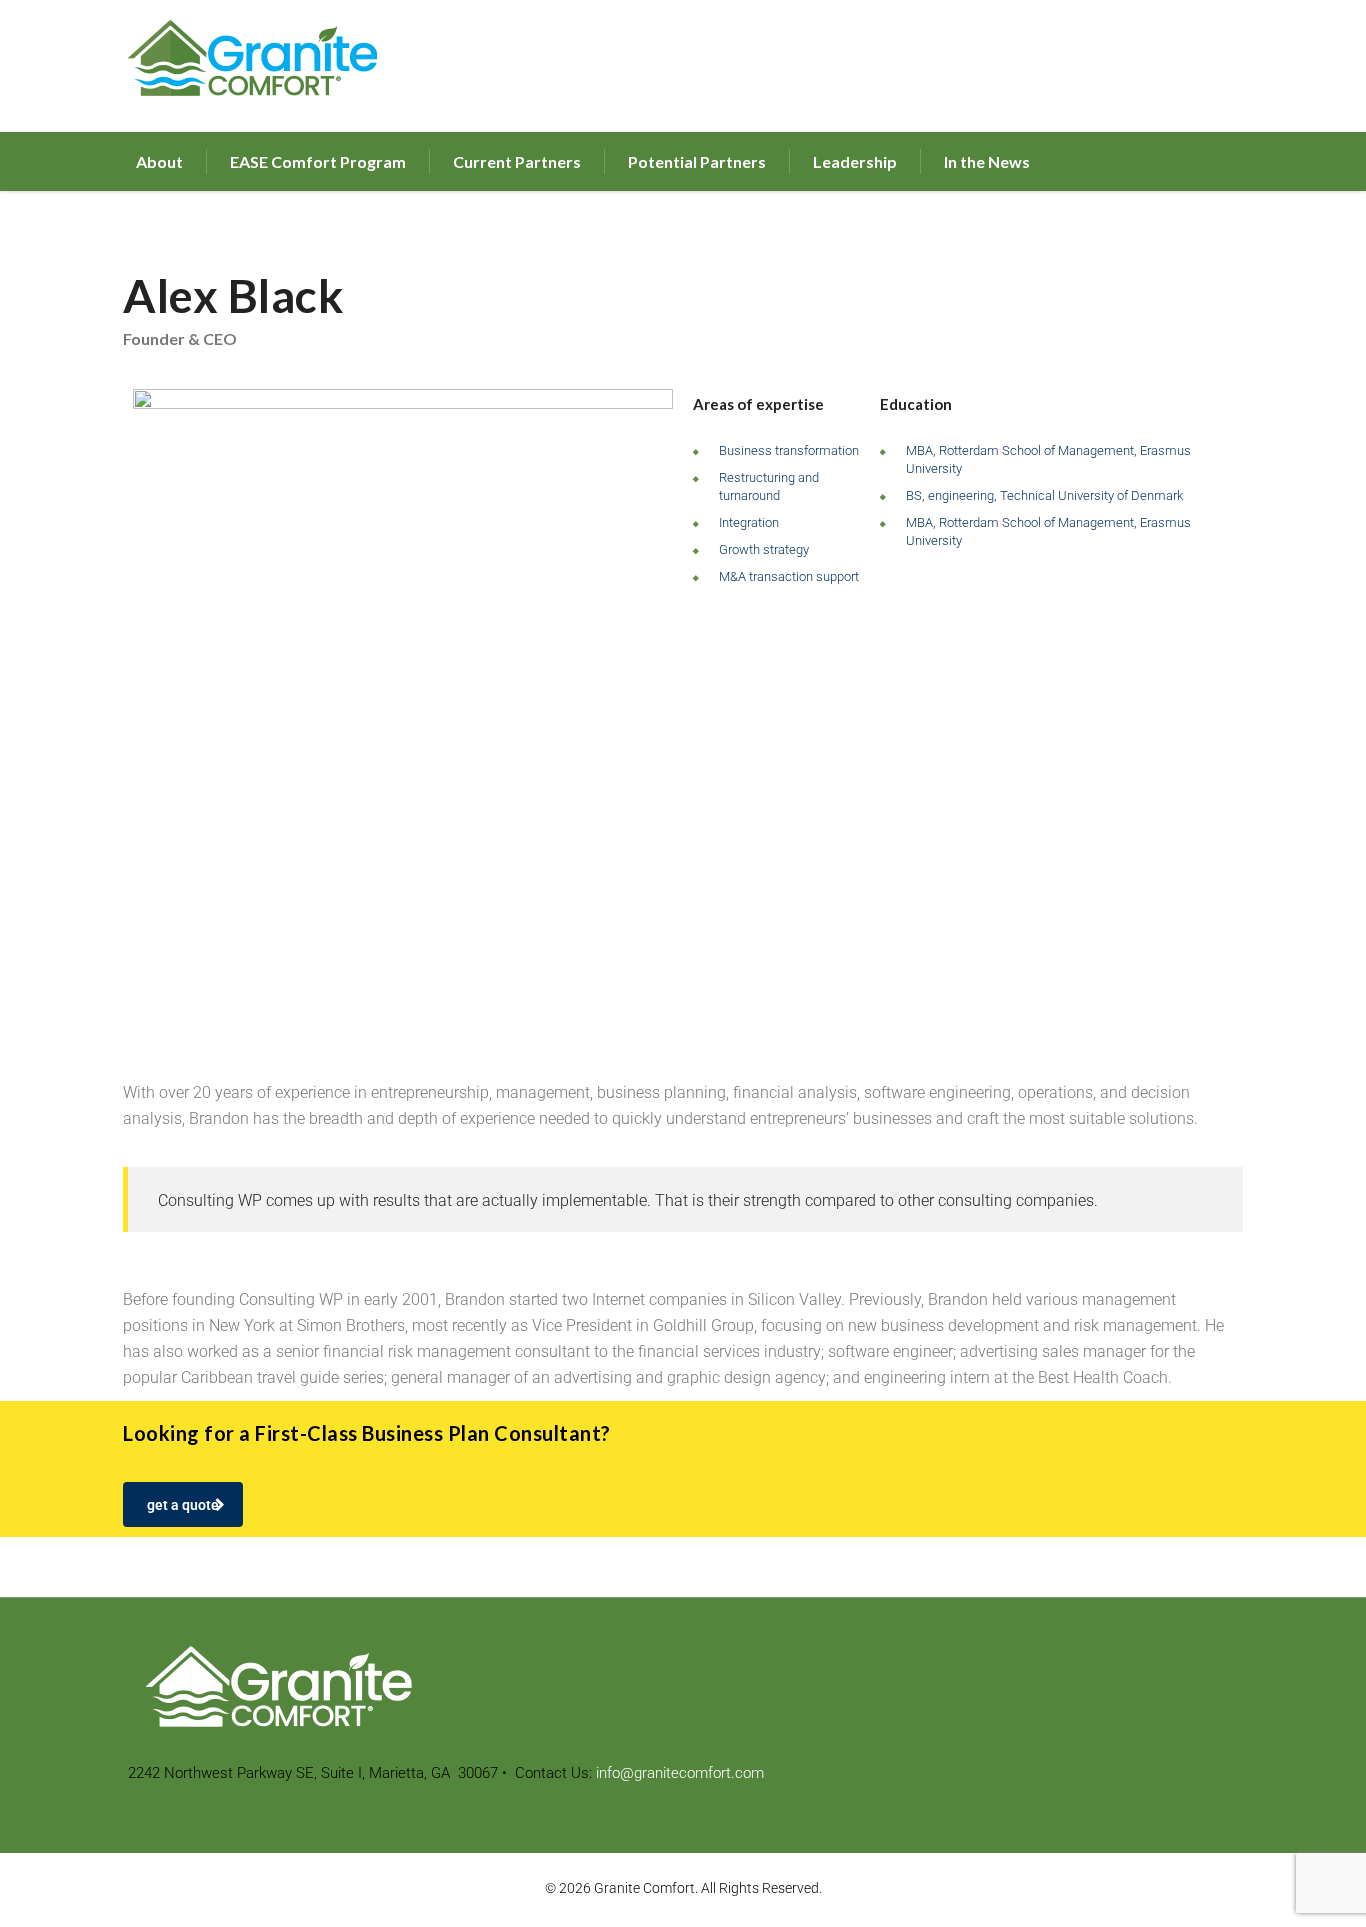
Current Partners (517, 161)
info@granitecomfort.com (680, 1773)
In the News (987, 161)
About (159, 161)
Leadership (855, 161)
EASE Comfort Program (318, 161)
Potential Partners (697, 161)
